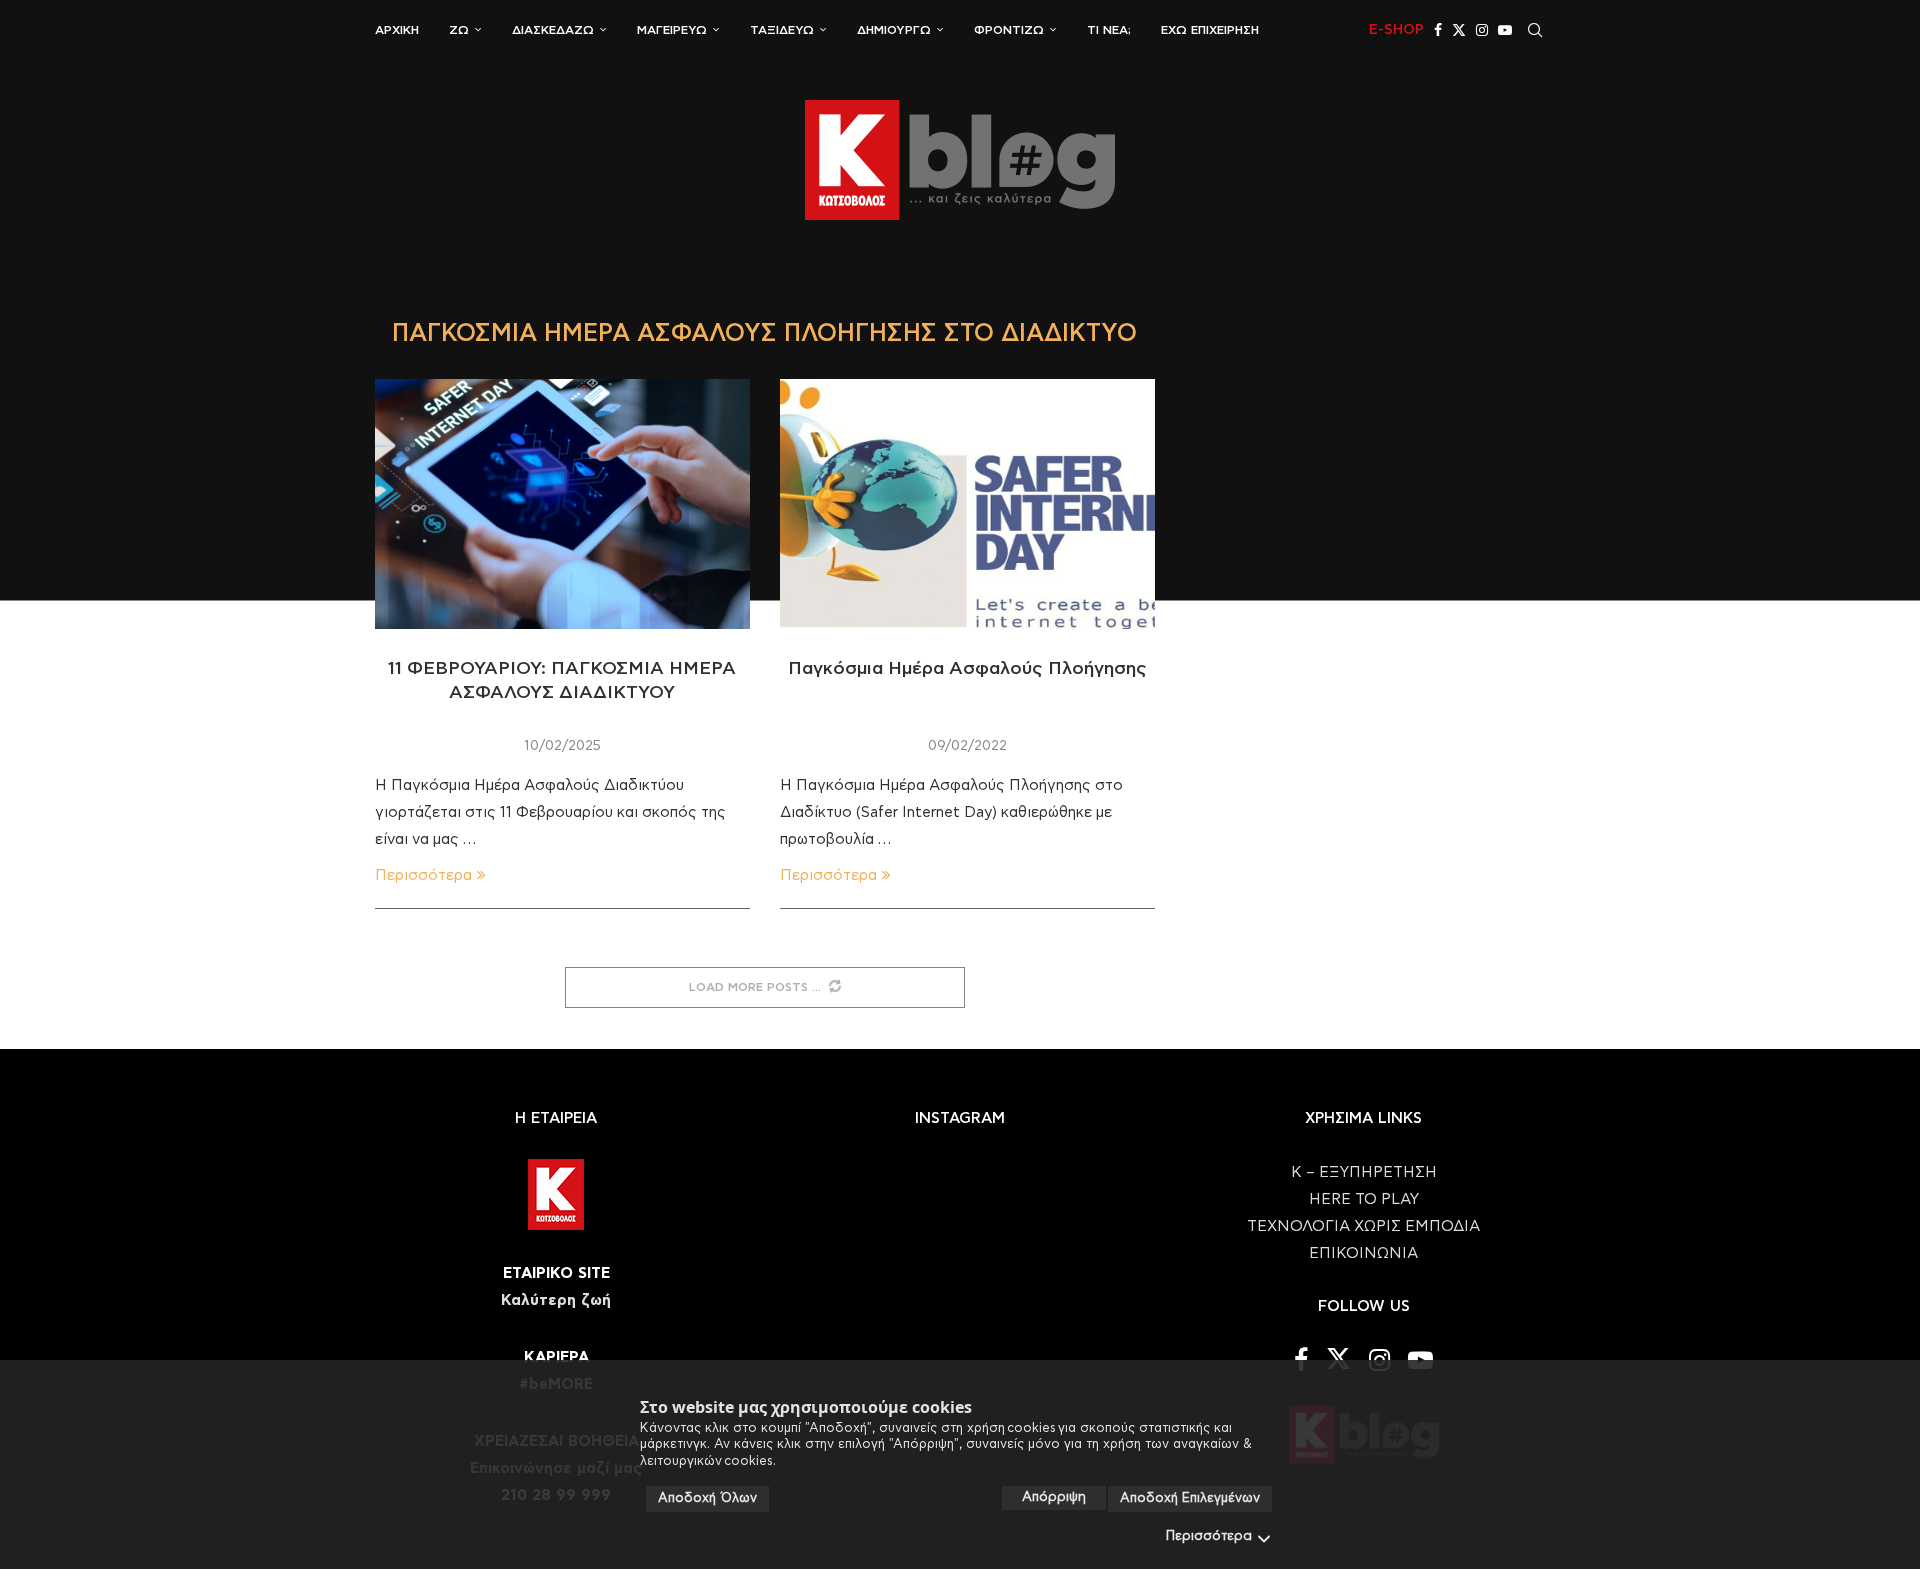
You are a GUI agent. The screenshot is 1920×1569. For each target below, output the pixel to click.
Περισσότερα (1209, 1536)
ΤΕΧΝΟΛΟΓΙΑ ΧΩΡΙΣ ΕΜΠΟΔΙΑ (1363, 1226)
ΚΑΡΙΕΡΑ (556, 1357)
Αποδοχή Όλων (707, 1498)
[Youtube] (1505, 30)
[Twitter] (1459, 30)
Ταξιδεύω (782, 30)
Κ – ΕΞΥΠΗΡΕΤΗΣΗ (1364, 1172)
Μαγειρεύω (672, 30)
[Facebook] (1438, 30)
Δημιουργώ (894, 30)
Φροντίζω (1009, 30)
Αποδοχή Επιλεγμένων (1190, 1498)
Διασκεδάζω (553, 30)
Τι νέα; (1109, 30)
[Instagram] (1482, 30)
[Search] (1535, 30)
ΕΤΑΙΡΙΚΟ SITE (556, 1273)
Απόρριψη (1054, 1497)
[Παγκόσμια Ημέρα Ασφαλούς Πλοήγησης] (967, 504)
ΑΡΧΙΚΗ (397, 30)
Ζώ (459, 30)
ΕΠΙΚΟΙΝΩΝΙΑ (1363, 1253)
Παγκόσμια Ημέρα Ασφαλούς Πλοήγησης (967, 669)
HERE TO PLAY (1364, 1199)
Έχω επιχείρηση (1210, 30)
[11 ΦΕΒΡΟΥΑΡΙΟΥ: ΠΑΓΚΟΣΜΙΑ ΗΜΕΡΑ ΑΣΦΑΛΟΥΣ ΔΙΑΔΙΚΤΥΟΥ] (562, 504)
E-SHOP (1396, 30)
